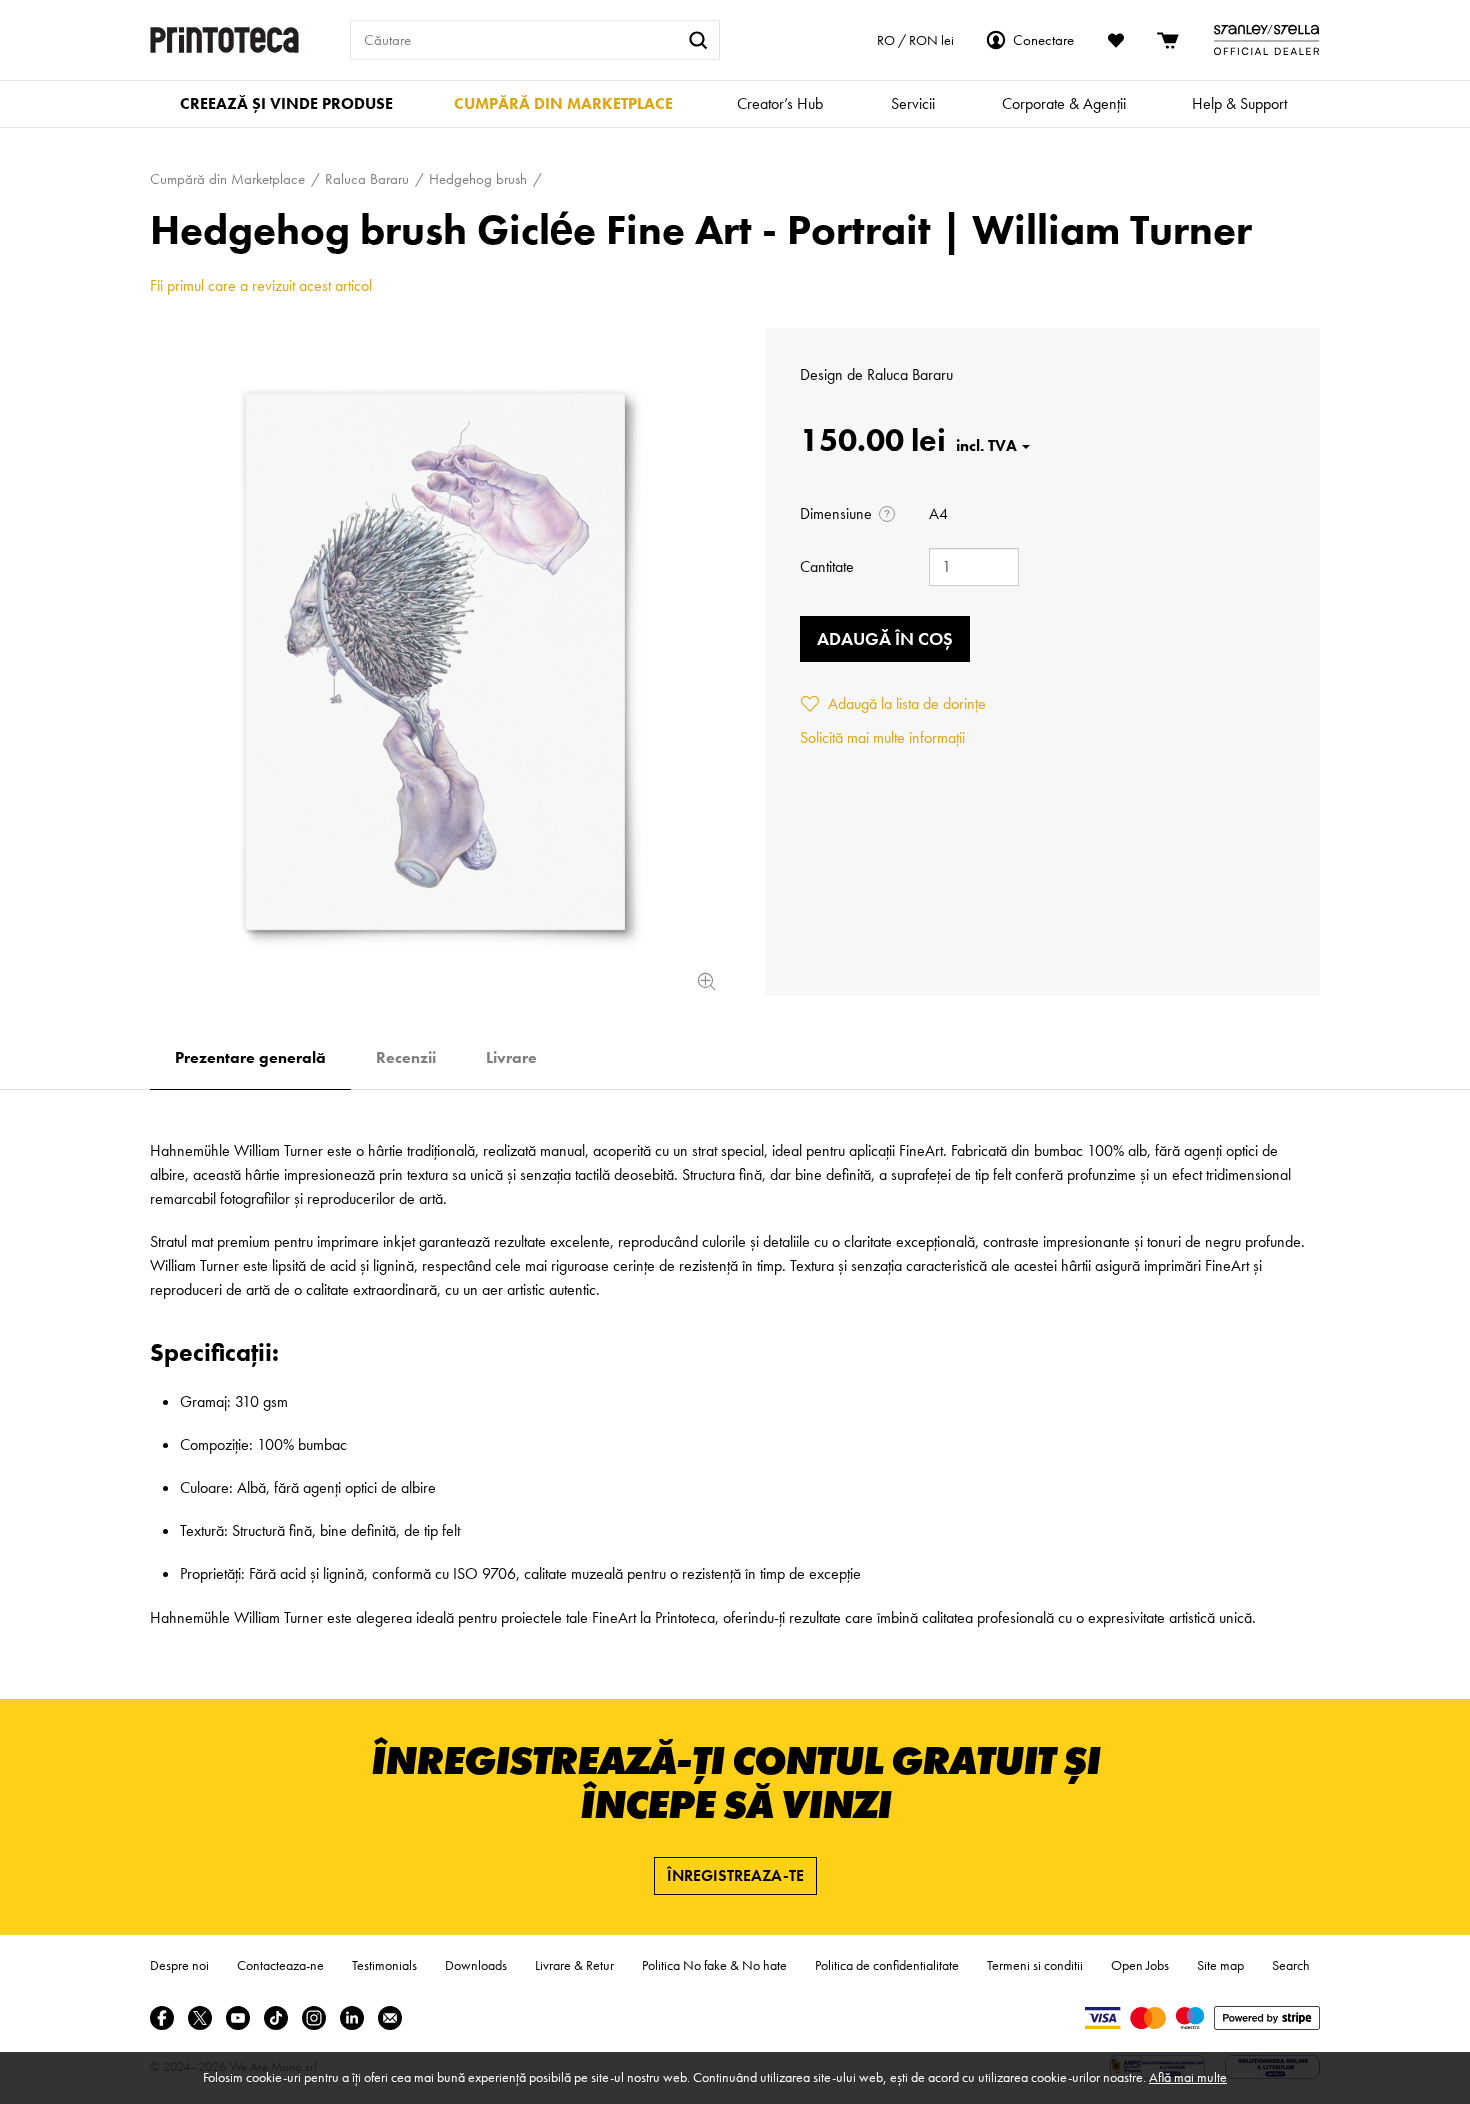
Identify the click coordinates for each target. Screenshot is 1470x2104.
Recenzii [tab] (406, 1057)
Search (1291, 1965)
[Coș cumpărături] (1169, 40)
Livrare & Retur (574, 1965)
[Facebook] (162, 2018)
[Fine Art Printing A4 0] (435, 662)
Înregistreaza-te (735, 1875)
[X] (200, 2018)
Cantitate (827, 566)
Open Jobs (1140, 1965)
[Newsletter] (390, 2018)
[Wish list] (1116, 40)
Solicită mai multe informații (882, 737)
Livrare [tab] (511, 1057)
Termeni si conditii (1035, 1965)
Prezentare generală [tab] (250, 1057)
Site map (1220, 1965)
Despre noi (179, 1965)
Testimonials (384, 1965)
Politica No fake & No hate (714, 1965)
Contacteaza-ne (280, 1965)
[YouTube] (238, 2018)
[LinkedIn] (352, 2018)
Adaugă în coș (885, 638)
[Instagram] (314, 2018)
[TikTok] (276, 2018)
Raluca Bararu (910, 374)
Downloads (476, 1965)
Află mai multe (1188, 2077)
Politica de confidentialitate (887, 1965)
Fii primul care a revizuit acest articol (261, 285)
